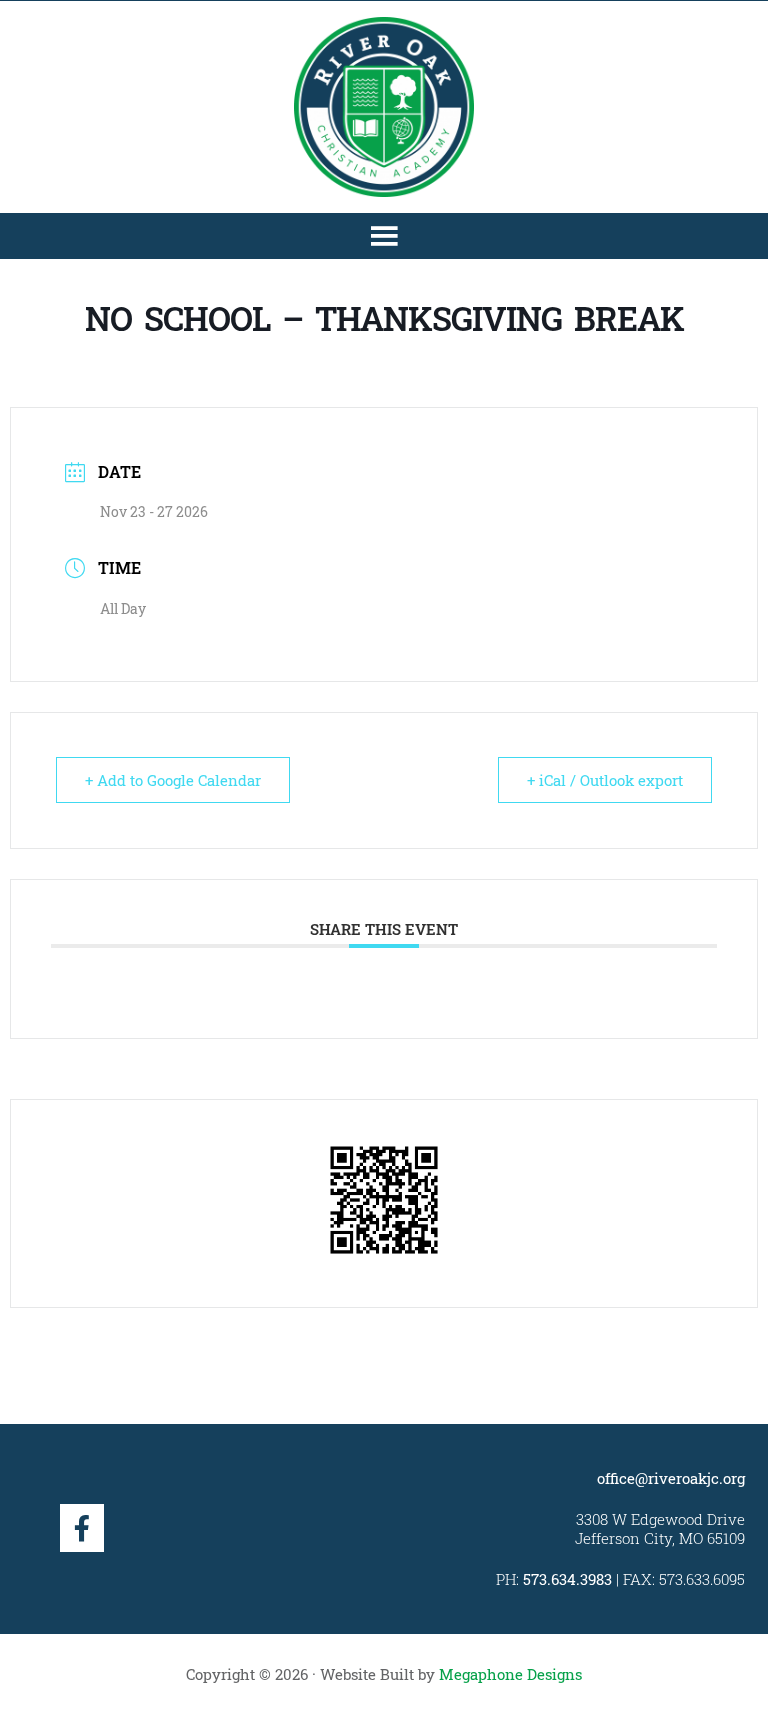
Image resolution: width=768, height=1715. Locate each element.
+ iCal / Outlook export (605, 780)
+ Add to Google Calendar (173, 780)
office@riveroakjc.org (671, 1478)
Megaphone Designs (510, 1674)
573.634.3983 (567, 1579)
